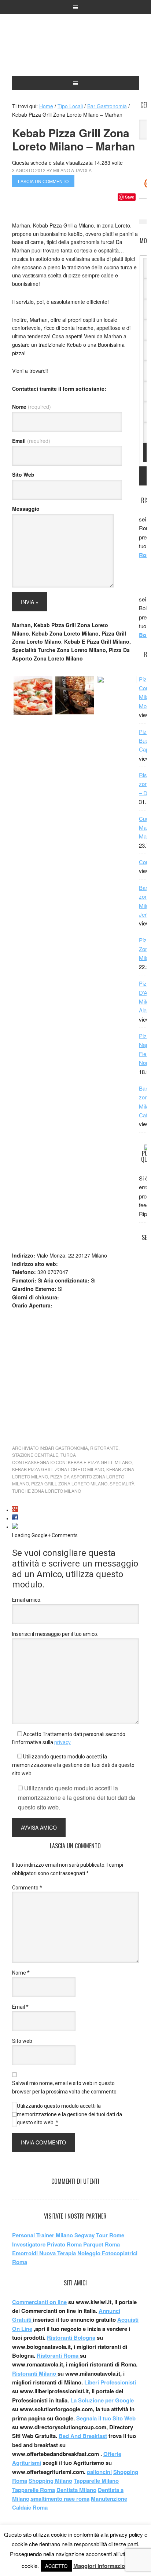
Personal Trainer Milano (43, 2235)
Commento (27, 1888)
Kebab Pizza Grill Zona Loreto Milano (58, 1469)
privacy (62, 1742)
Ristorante (104, 1448)
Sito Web (23, 474)
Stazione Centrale (35, 1455)
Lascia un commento (43, 181)
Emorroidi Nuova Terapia (44, 2253)
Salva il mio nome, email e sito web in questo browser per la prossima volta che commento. (65, 2087)
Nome (32, 407)
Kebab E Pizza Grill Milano (100, 1462)
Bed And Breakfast (83, 2436)
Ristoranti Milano (75, 48)
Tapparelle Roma (34, 2490)
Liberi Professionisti (110, 2382)
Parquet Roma (102, 2244)
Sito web (22, 2041)
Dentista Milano (76, 2490)
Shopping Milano (50, 2481)
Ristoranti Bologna (71, 2337)
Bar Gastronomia (67, 1448)
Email (31, 441)
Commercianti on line (39, 2302)
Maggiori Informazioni (102, 2566)
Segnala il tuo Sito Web (106, 2418)
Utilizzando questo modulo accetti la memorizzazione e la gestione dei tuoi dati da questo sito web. (69, 2114)
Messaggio (26, 509)
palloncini (99, 2472)
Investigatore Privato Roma (47, 2244)
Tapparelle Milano (96, 2481)
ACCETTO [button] (56, 2566)
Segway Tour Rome (99, 2235)
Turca (68, 1455)
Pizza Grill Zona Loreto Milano (69, 1483)
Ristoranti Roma (58, 2355)
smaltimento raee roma (60, 2499)
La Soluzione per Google (102, 2400)
